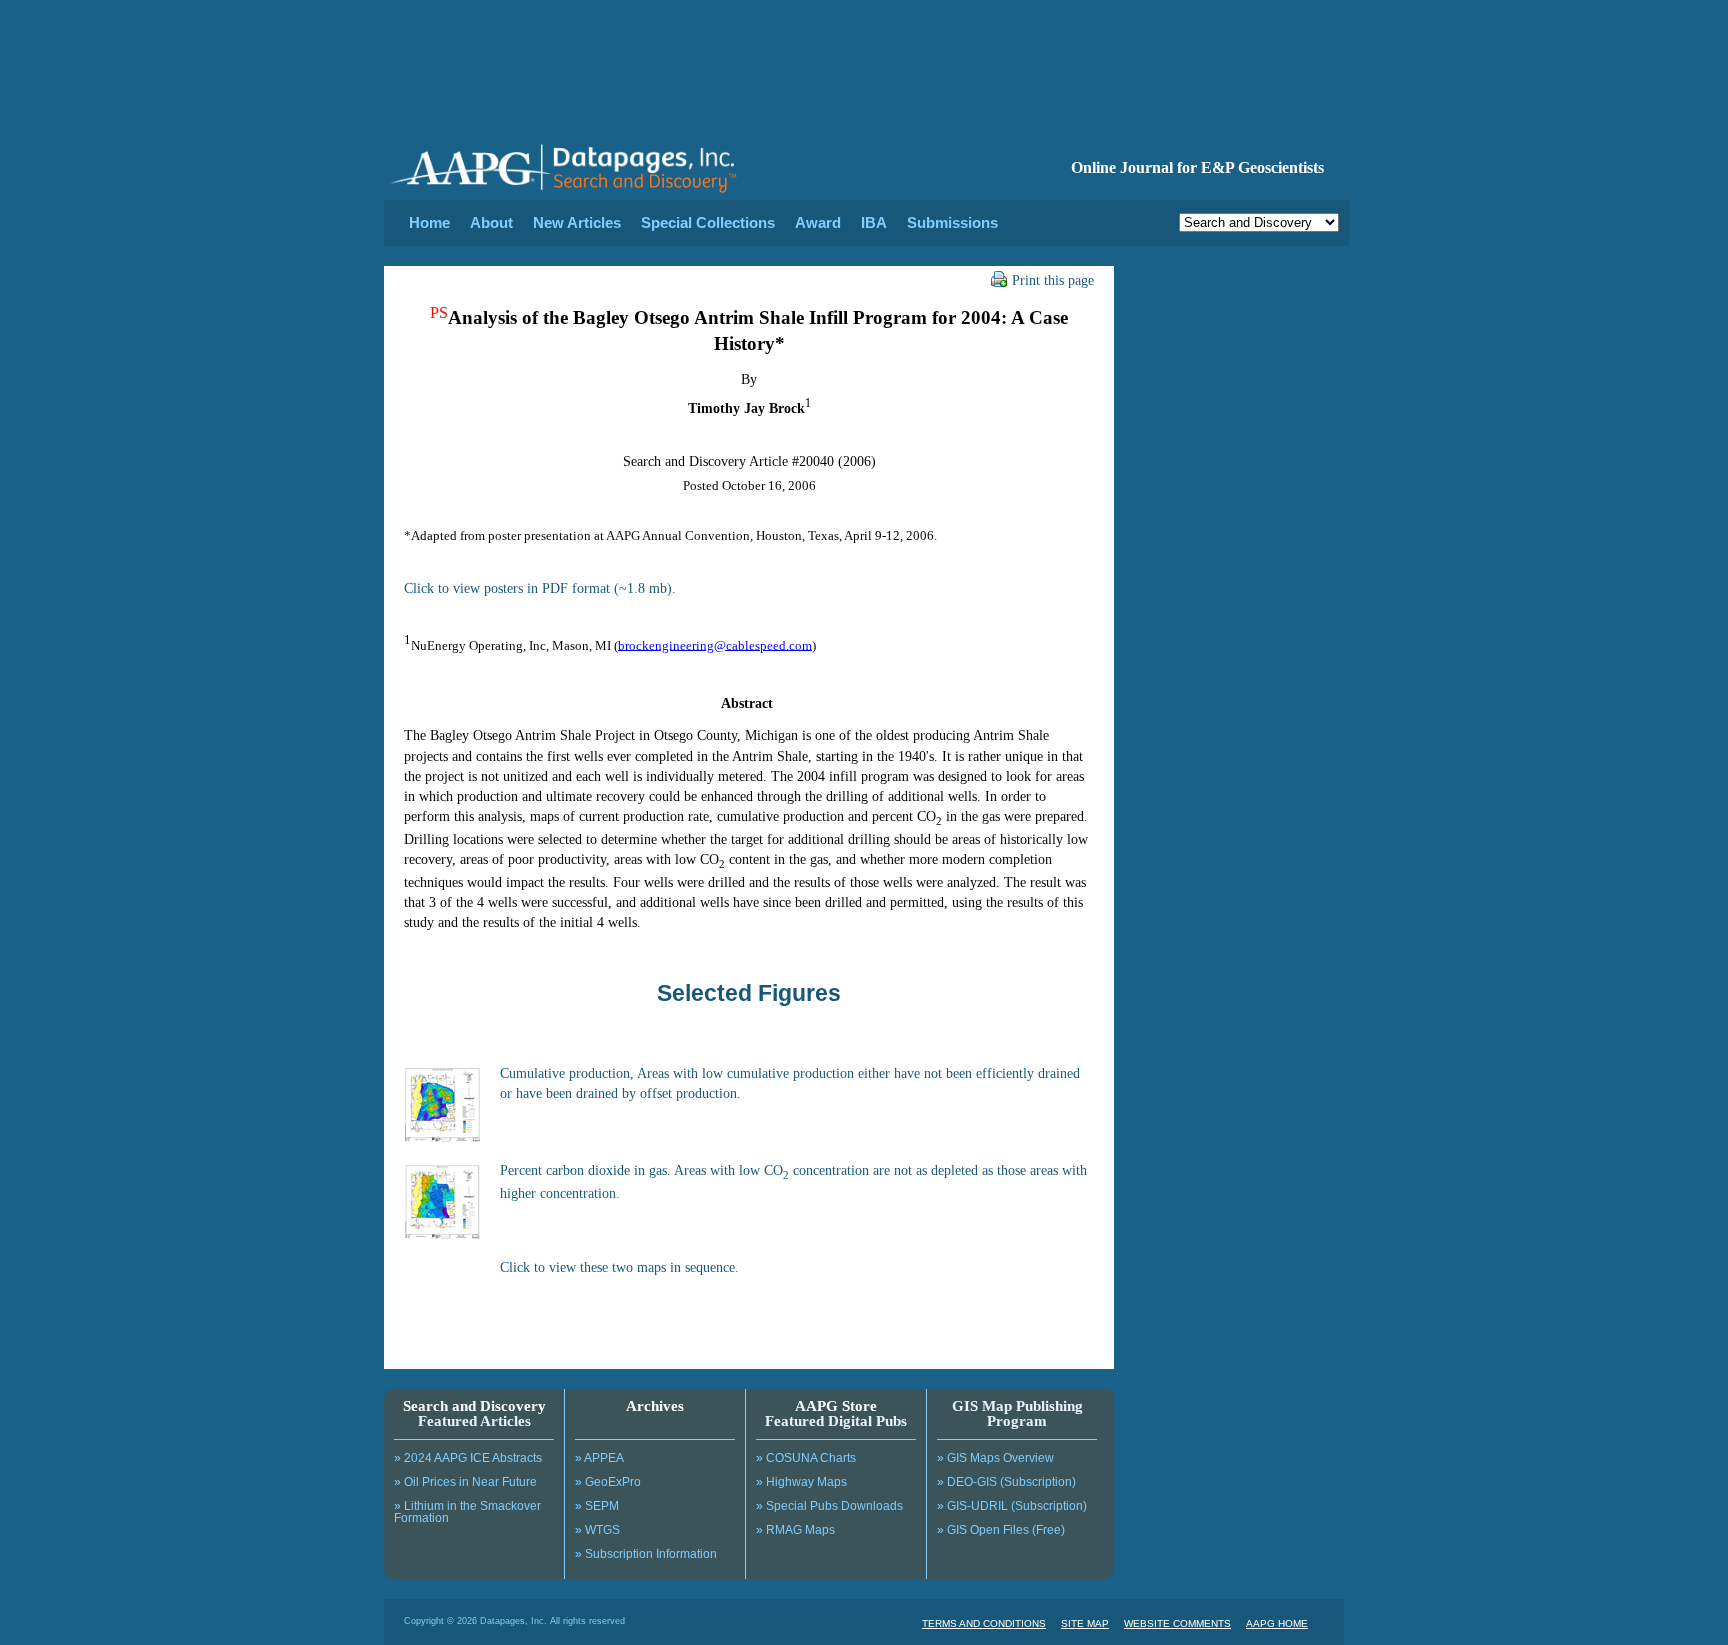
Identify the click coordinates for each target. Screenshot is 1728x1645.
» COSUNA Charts (806, 1458)
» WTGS (597, 1530)
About (491, 222)
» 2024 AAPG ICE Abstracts (468, 1458)
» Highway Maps (801, 1482)
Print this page (1053, 280)
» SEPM (597, 1506)
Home (429, 222)
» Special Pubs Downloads (829, 1506)
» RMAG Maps (795, 1530)
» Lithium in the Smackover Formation (467, 1512)
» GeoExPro (608, 1482)
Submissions (952, 222)
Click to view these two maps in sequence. (619, 1267)
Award (818, 222)
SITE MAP (1085, 1623)
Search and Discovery (474, 1406)
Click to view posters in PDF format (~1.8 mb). (540, 588)
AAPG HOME (1277, 1623)
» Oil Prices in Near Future (465, 1482)
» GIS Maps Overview (995, 1458)
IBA (874, 222)
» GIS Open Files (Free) (1001, 1530)
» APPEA (599, 1458)
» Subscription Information (646, 1554)
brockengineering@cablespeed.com (715, 644)
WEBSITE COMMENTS (1177, 1623)
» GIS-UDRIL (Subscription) (1012, 1506)
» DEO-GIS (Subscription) (1006, 1482)
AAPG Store (836, 1406)
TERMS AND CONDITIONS (984, 1623)
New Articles (577, 222)
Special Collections (708, 222)
